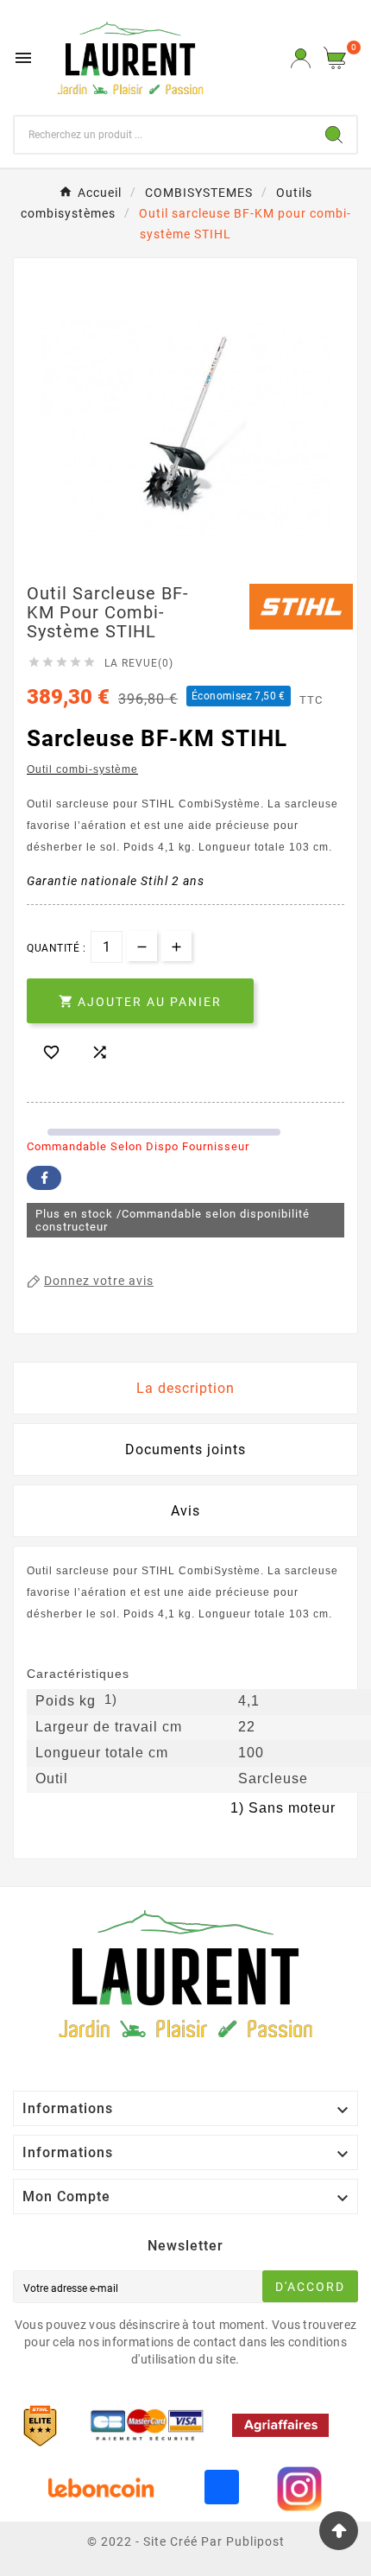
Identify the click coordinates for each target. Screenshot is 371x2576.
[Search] (334, 135)
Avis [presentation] (185, 1511)
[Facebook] (222, 2487)
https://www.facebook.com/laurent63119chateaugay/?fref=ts (44, 1178)
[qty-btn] (176, 946)
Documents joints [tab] (185, 1449)
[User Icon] (301, 58)
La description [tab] (185, 1388)
